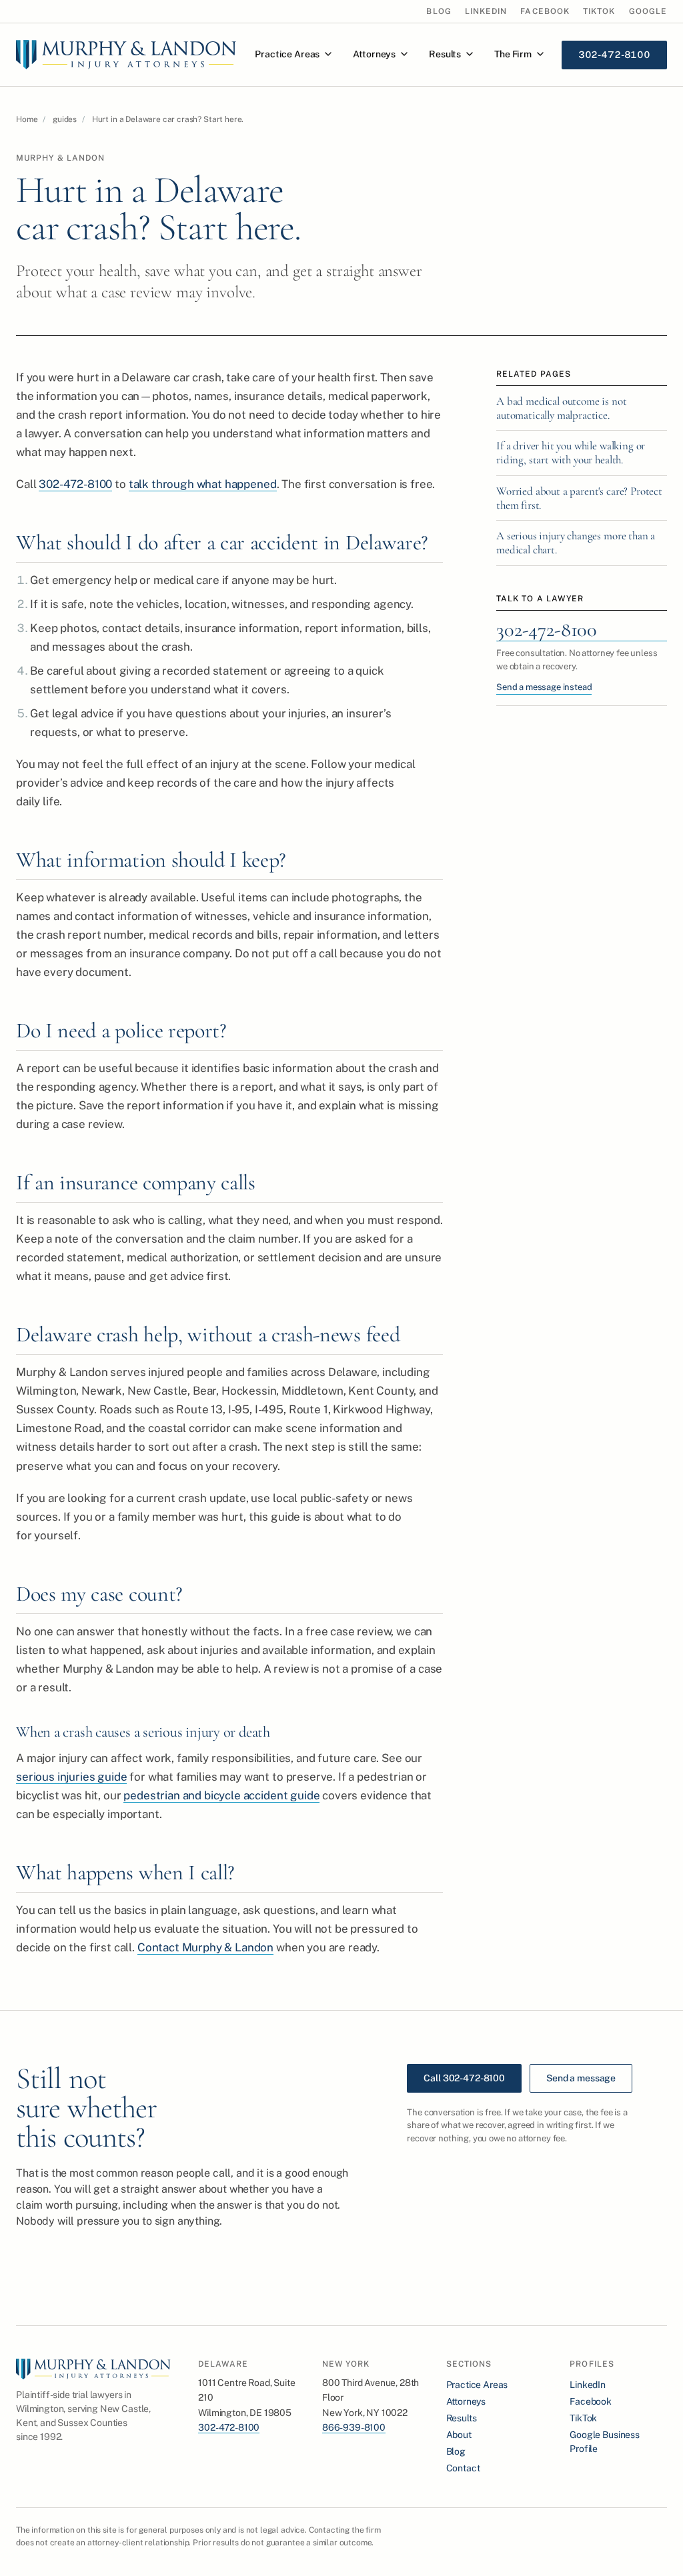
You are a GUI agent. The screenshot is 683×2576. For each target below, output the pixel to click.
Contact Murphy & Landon (205, 1947)
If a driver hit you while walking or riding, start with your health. (571, 453)
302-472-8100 (75, 484)
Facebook (545, 11)
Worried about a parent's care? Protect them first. (579, 498)
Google (648, 11)
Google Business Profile (605, 2442)
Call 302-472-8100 (464, 2078)
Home (27, 119)
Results (445, 54)
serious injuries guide (71, 1777)
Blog (439, 11)
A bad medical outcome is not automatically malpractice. (562, 408)
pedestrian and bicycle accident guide (221, 1795)
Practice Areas (287, 54)
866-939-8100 (354, 2427)
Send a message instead (544, 687)
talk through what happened (203, 484)
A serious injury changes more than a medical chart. (576, 543)
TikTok (599, 11)
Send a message (581, 2078)
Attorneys (374, 54)
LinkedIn (486, 11)
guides (65, 119)
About (459, 2435)
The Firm (513, 54)
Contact (463, 2468)
